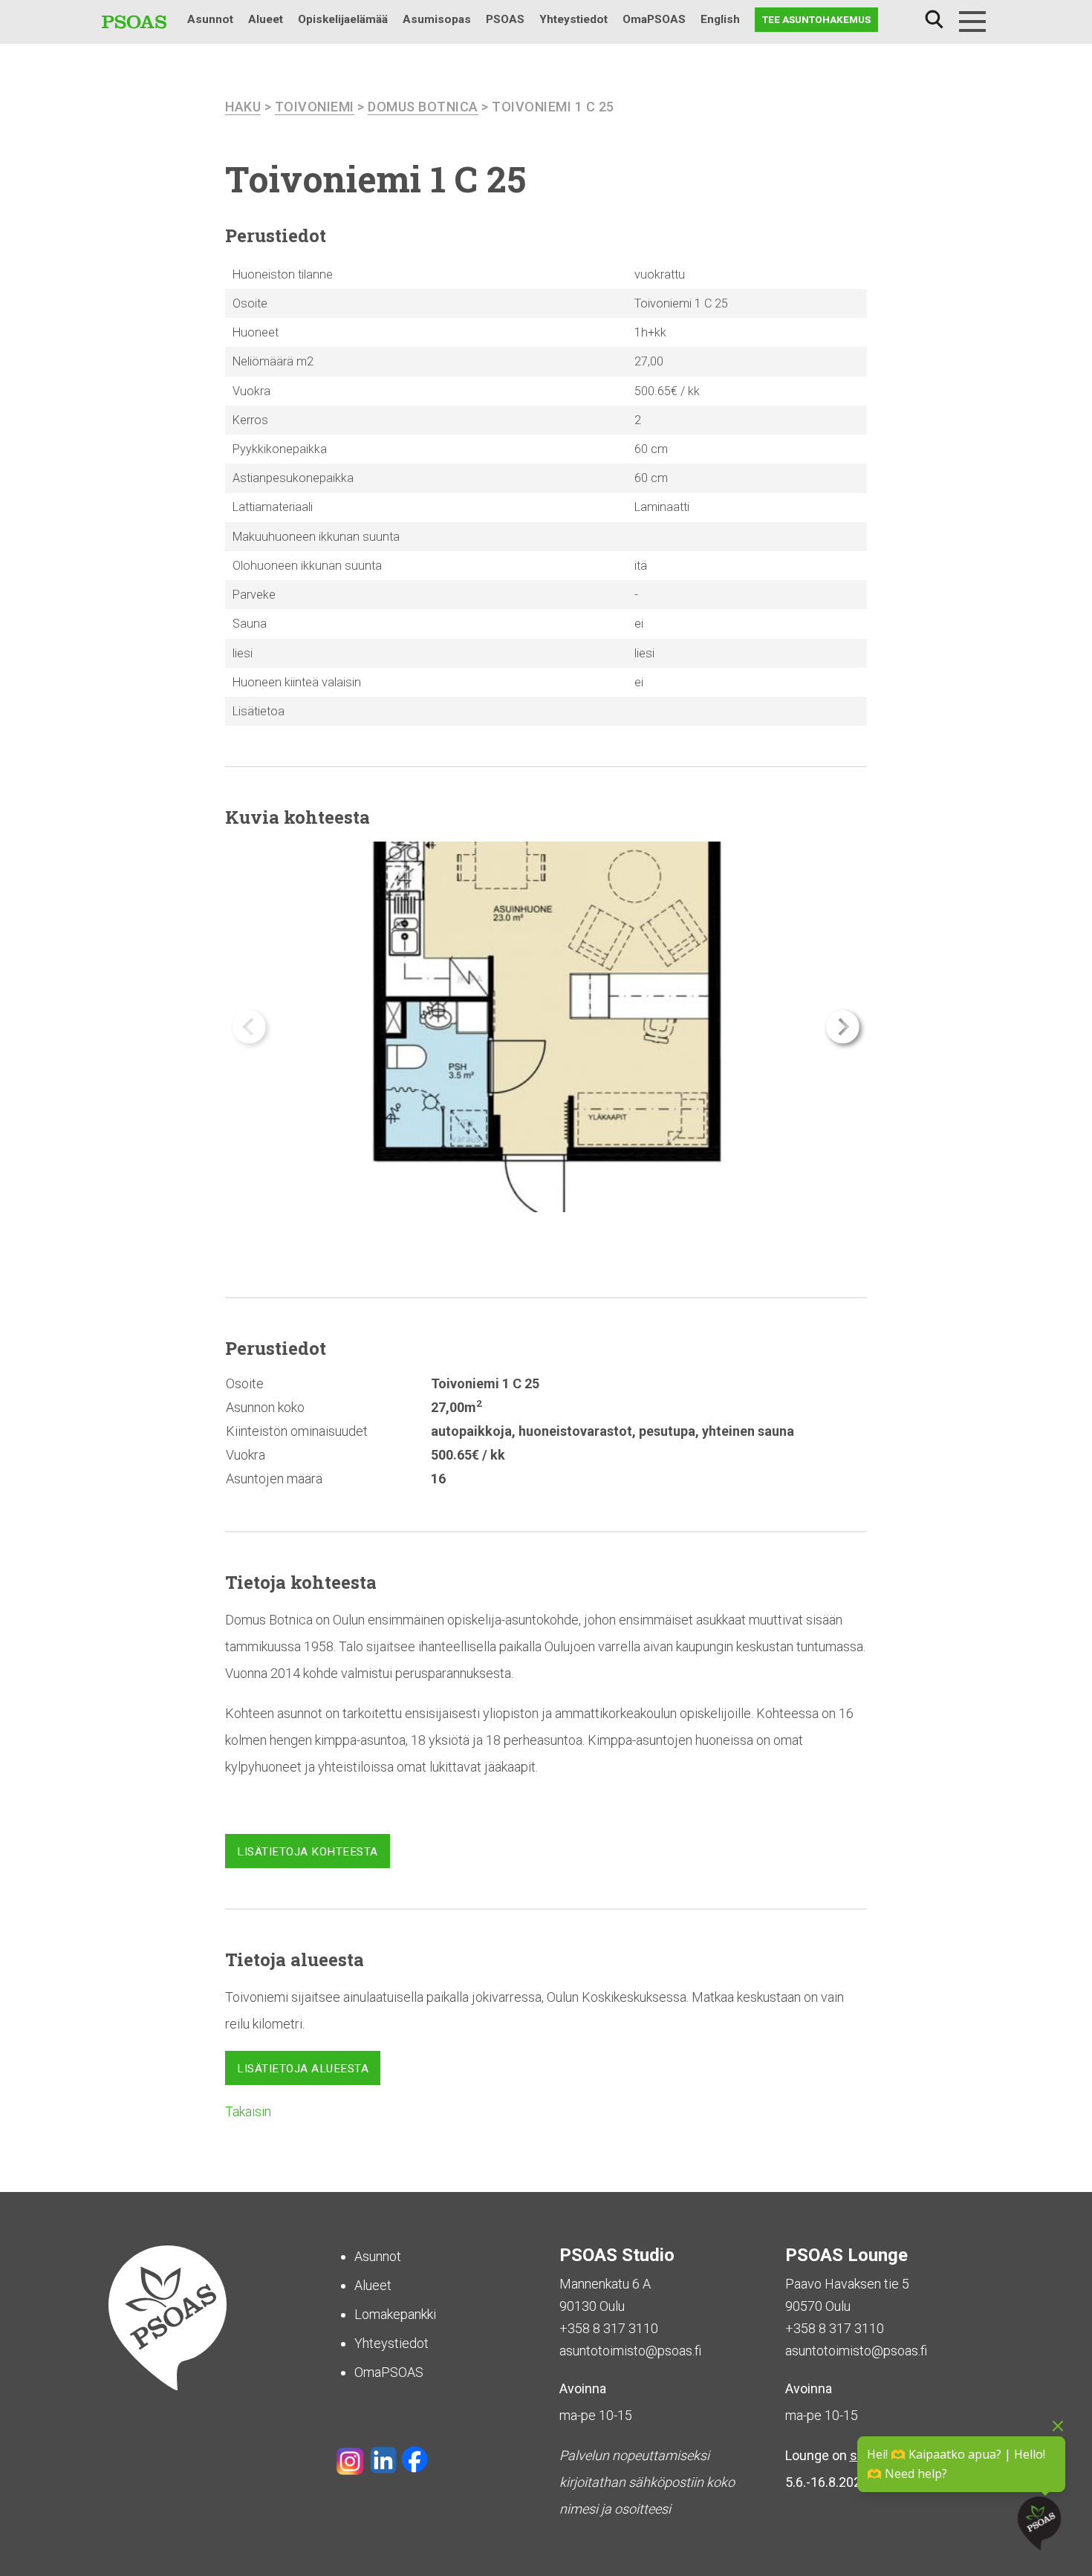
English (720, 19)
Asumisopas (437, 19)
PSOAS (505, 19)
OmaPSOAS (654, 19)
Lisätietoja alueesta (303, 2069)
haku (243, 107)
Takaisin (248, 2111)
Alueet (266, 19)
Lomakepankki (395, 2314)
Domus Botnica (423, 107)
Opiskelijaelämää (343, 19)
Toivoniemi (315, 107)
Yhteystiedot (573, 19)
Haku (934, 20)
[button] (843, 1027)
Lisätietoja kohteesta (308, 1852)
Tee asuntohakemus (816, 19)
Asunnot (210, 19)
